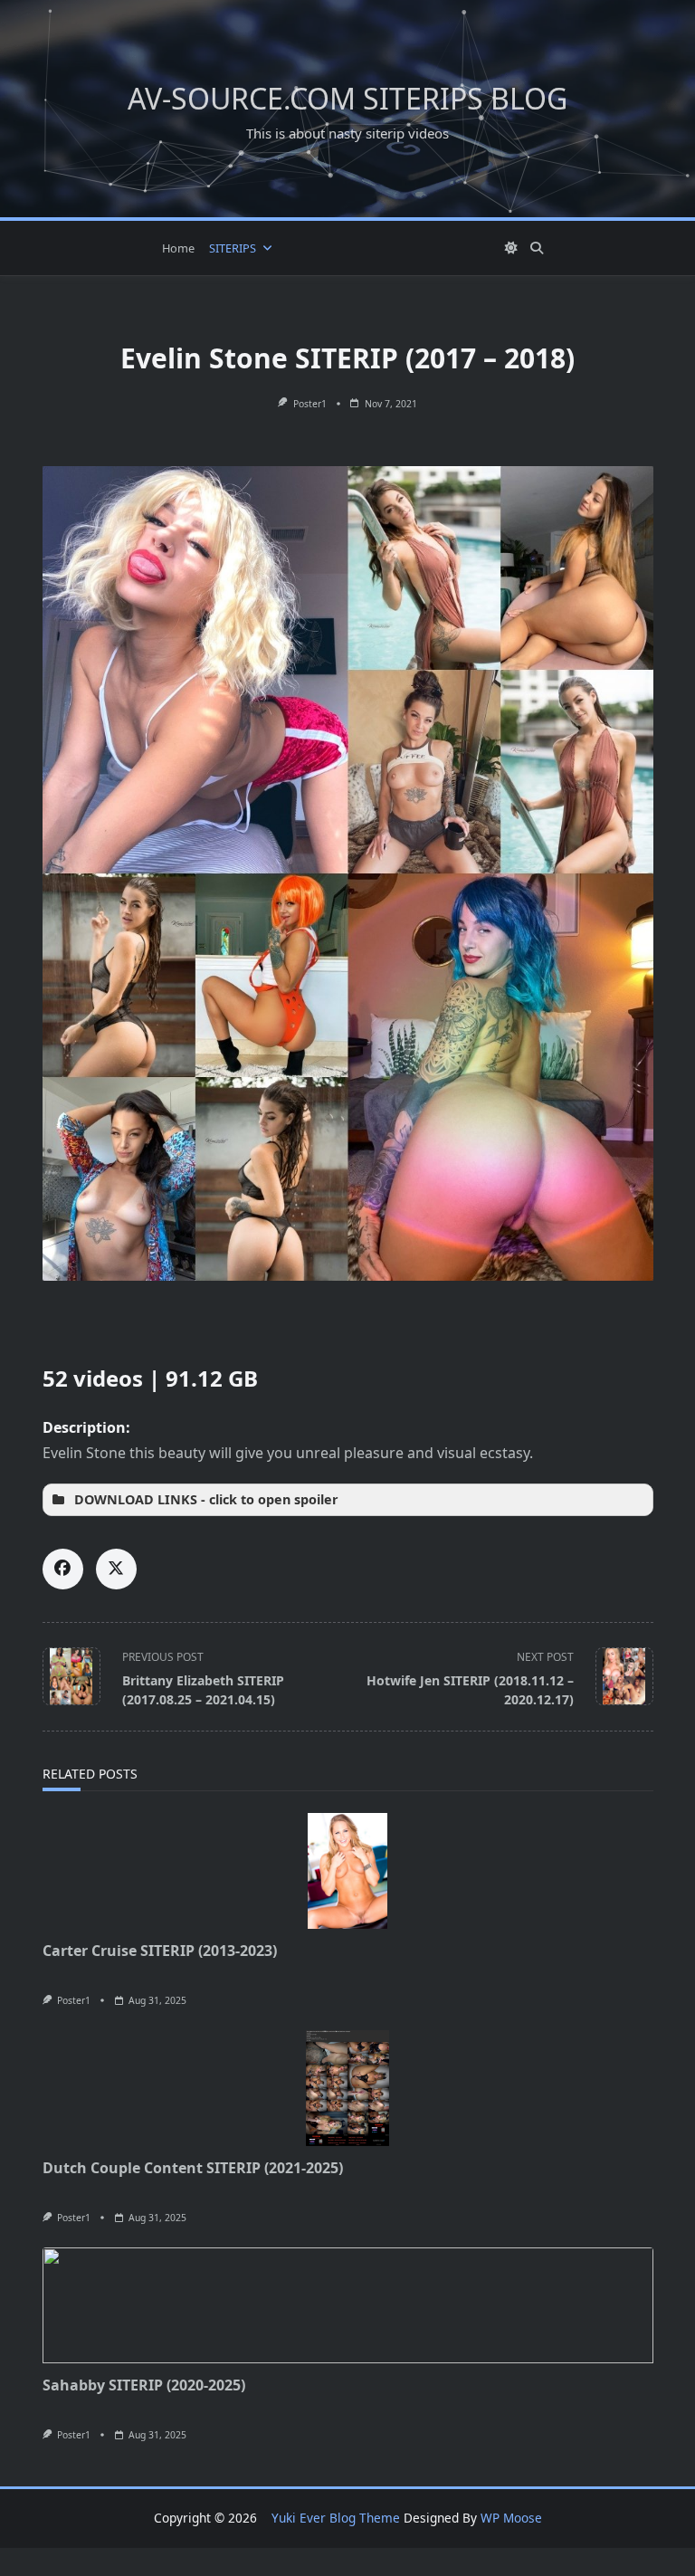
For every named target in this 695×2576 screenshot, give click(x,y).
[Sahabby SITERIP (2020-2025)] (348, 2305)
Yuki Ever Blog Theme (336, 2518)
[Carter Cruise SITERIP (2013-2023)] (348, 1871)
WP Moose (511, 2518)
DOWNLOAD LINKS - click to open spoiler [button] (206, 1499)
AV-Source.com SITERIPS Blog (347, 98)
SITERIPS (233, 248)
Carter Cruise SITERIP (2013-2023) (160, 1951)
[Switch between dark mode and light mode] (512, 248)
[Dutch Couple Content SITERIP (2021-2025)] (348, 2088)
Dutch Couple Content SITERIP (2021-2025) (193, 2168)
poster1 (310, 404)
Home (178, 248)
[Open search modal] (537, 248)
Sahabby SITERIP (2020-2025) (144, 2385)
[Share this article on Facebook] (63, 1569)
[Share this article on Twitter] (116, 1569)
